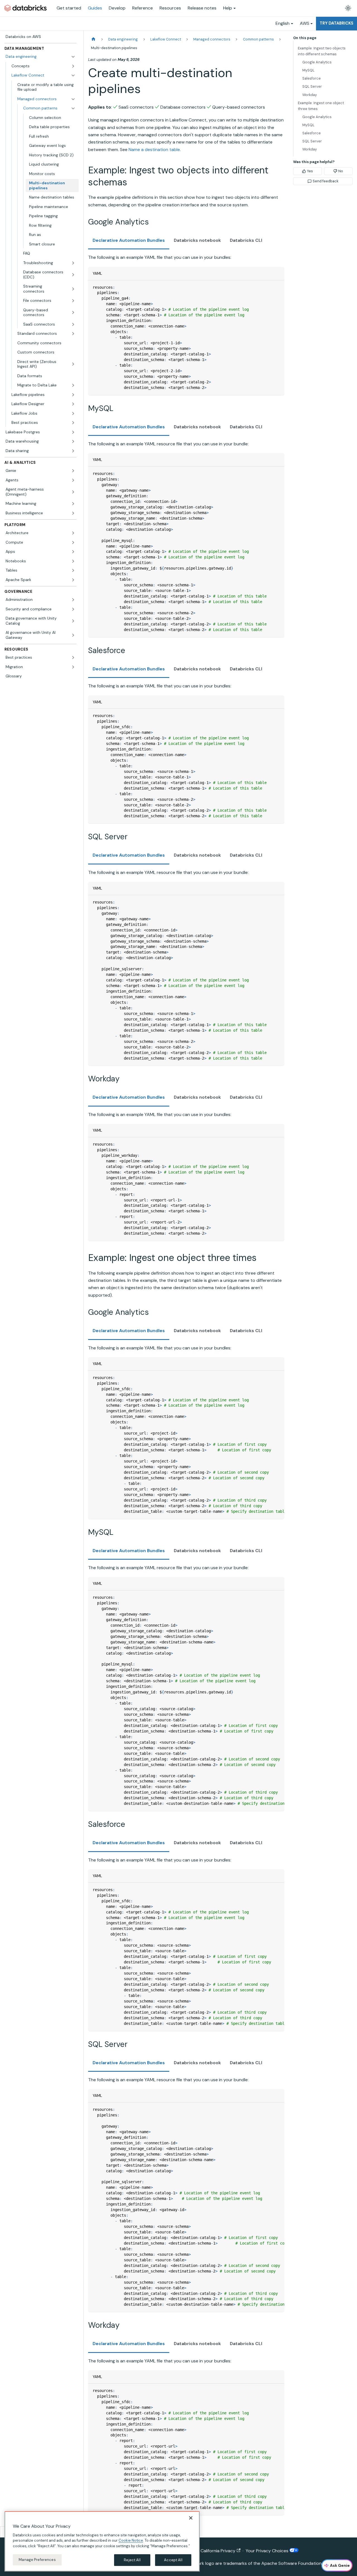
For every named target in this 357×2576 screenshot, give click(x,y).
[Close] (191, 2518)
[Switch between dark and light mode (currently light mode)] (348, 8)
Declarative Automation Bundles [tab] (129, 240)
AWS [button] (305, 23)
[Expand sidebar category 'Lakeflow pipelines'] (73, 395)
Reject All (132, 2560)
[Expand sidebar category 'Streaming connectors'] (73, 289)
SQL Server (312, 86)
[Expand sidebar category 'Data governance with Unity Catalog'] (73, 621)
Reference (143, 8)
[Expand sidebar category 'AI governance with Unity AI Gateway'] (73, 635)
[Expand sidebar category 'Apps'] (73, 552)
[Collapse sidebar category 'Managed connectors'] (73, 99)
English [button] (283, 23)
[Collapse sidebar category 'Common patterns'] (73, 108)
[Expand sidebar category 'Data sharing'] (73, 451)
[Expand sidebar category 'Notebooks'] (73, 561)
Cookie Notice (131, 2540)
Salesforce (312, 78)
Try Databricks (337, 23)
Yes (310, 171)
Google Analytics (317, 62)
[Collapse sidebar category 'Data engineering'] (73, 57)
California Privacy (218, 2551)
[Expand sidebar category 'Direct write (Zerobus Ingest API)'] (73, 364)
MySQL (308, 70)
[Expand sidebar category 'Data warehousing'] (73, 441)
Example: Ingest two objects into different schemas (322, 51)
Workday (310, 95)
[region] (102, 2541)
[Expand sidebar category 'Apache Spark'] (73, 580)
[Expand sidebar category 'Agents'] (73, 480)
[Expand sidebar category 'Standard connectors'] (73, 334)
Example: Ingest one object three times (321, 106)
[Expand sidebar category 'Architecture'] (73, 533)
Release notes (202, 8)
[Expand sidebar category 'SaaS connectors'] (73, 324)
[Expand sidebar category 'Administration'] (73, 600)
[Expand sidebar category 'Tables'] (73, 570)
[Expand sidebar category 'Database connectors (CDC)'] (73, 275)
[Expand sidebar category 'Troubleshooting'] (73, 263)
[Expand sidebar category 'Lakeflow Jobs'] (73, 414)
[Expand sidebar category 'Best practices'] (73, 423)
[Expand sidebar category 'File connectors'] (73, 301)
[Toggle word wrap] (267, 1378)
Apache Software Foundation (291, 2563)
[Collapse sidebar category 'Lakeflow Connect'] (73, 75)
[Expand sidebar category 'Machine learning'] (73, 504)
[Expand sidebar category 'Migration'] (73, 667)
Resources (170, 8)
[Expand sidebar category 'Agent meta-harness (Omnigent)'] (73, 492)
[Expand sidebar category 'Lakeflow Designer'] (73, 404)
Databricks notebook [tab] (197, 240)
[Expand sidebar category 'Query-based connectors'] (73, 313)
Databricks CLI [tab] (246, 240)
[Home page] (93, 39)
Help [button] (228, 8)
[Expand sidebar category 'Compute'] (73, 543)
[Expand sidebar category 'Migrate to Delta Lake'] (73, 385)
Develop (117, 8)
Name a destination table (154, 150)
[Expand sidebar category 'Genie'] (73, 471)
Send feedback (325, 181)
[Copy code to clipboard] (277, 287)
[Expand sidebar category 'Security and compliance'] (73, 609)
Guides (95, 8)
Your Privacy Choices (268, 2551)
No (341, 171)
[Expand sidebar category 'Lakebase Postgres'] (73, 432)
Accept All (173, 2560)
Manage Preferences (37, 2560)
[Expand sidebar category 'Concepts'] (73, 66)
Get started (69, 8)
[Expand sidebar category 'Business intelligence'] (73, 513)
